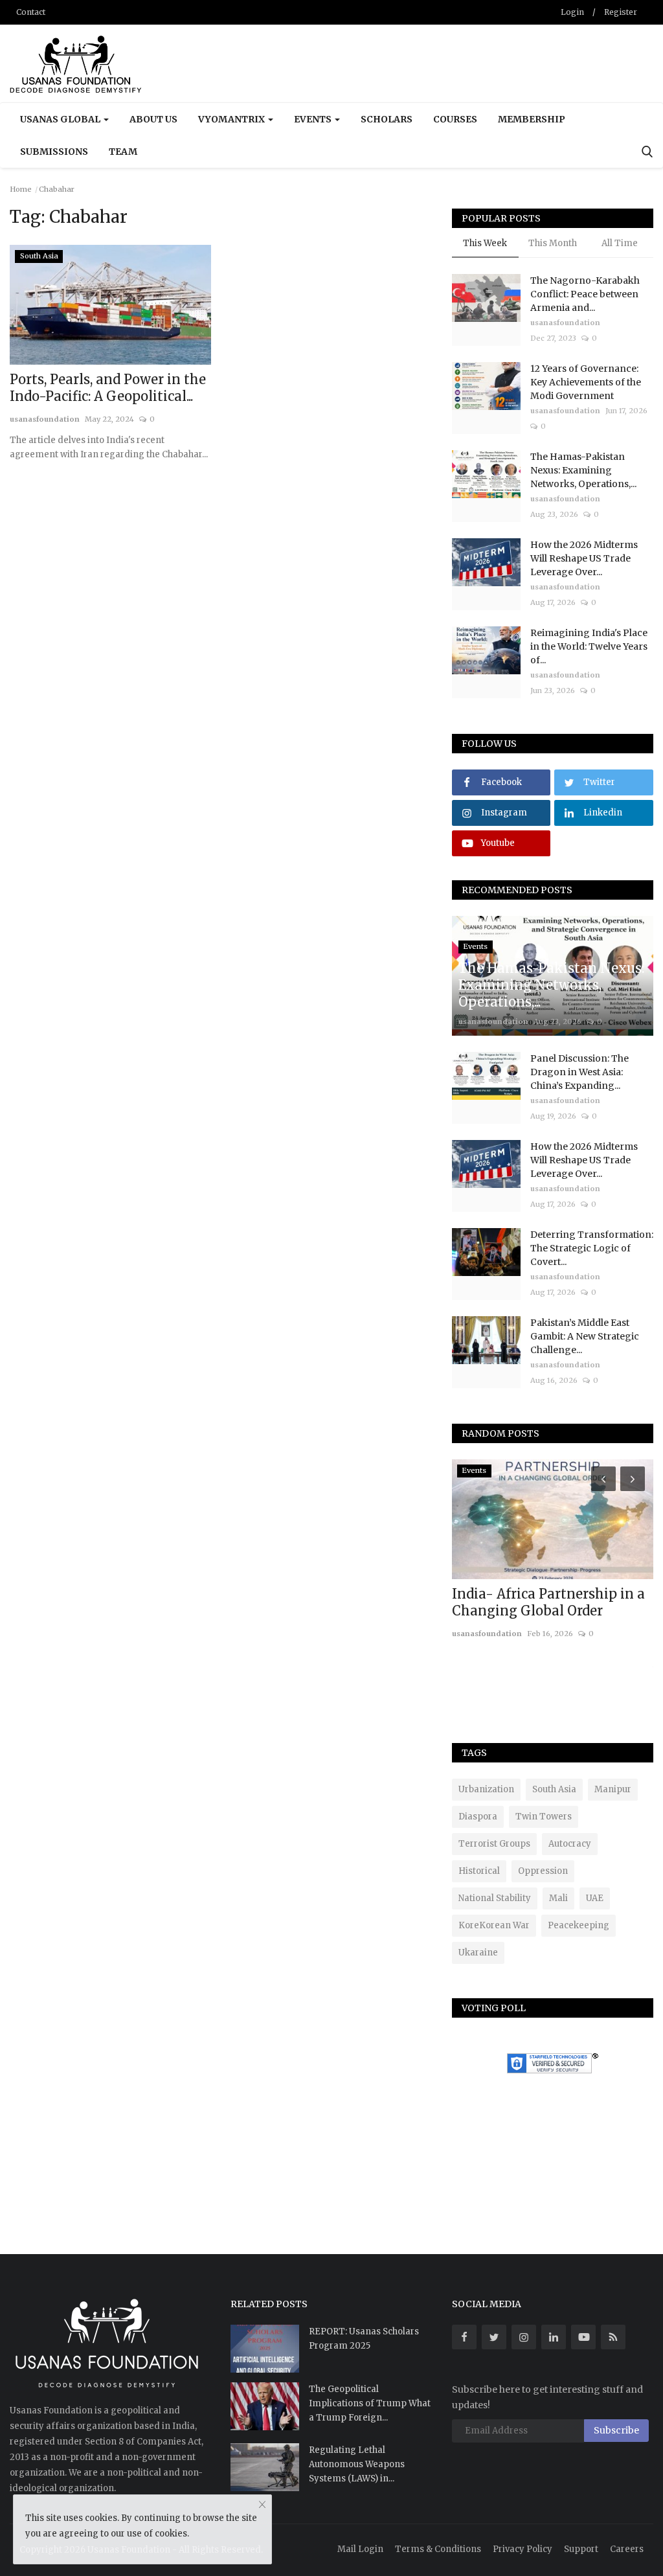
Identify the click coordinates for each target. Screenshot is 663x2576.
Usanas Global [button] (61, 119)
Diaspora (478, 1817)
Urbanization (486, 1789)
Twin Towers (544, 1817)
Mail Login (360, 2549)
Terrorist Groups (494, 1844)
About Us (153, 119)
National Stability (495, 1898)
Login (572, 12)
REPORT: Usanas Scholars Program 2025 (364, 2339)
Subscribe (616, 2430)
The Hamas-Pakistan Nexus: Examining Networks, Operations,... (583, 470)
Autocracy (570, 1844)
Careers (627, 2549)
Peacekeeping (579, 1925)
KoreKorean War (494, 1925)
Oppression (543, 1871)
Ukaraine (478, 1953)
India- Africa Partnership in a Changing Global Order (548, 1602)
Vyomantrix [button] (232, 119)
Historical (479, 1871)
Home (21, 189)
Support (581, 2549)
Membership (532, 119)
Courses (455, 119)
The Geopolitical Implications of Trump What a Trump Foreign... (370, 2403)
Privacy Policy (523, 2549)
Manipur (613, 1789)
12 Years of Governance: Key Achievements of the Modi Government (586, 382)
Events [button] (314, 119)
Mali (558, 1898)
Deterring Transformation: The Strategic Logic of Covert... (592, 1248)
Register (621, 12)
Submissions (54, 152)
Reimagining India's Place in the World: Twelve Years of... (589, 646)
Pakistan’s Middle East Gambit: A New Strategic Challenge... (585, 1336)
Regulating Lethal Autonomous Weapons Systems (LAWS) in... (357, 2464)
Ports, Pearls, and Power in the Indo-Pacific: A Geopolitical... (108, 388)
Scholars (387, 119)
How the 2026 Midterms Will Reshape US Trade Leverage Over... (584, 558)
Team (123, 152)
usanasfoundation (45, 419)
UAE (595, 1898)
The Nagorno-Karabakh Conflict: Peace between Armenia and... (585, 294)
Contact (31, 12)
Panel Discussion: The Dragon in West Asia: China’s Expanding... (579, 1072)
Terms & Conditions (438, 2549)
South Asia (554, 1789)
